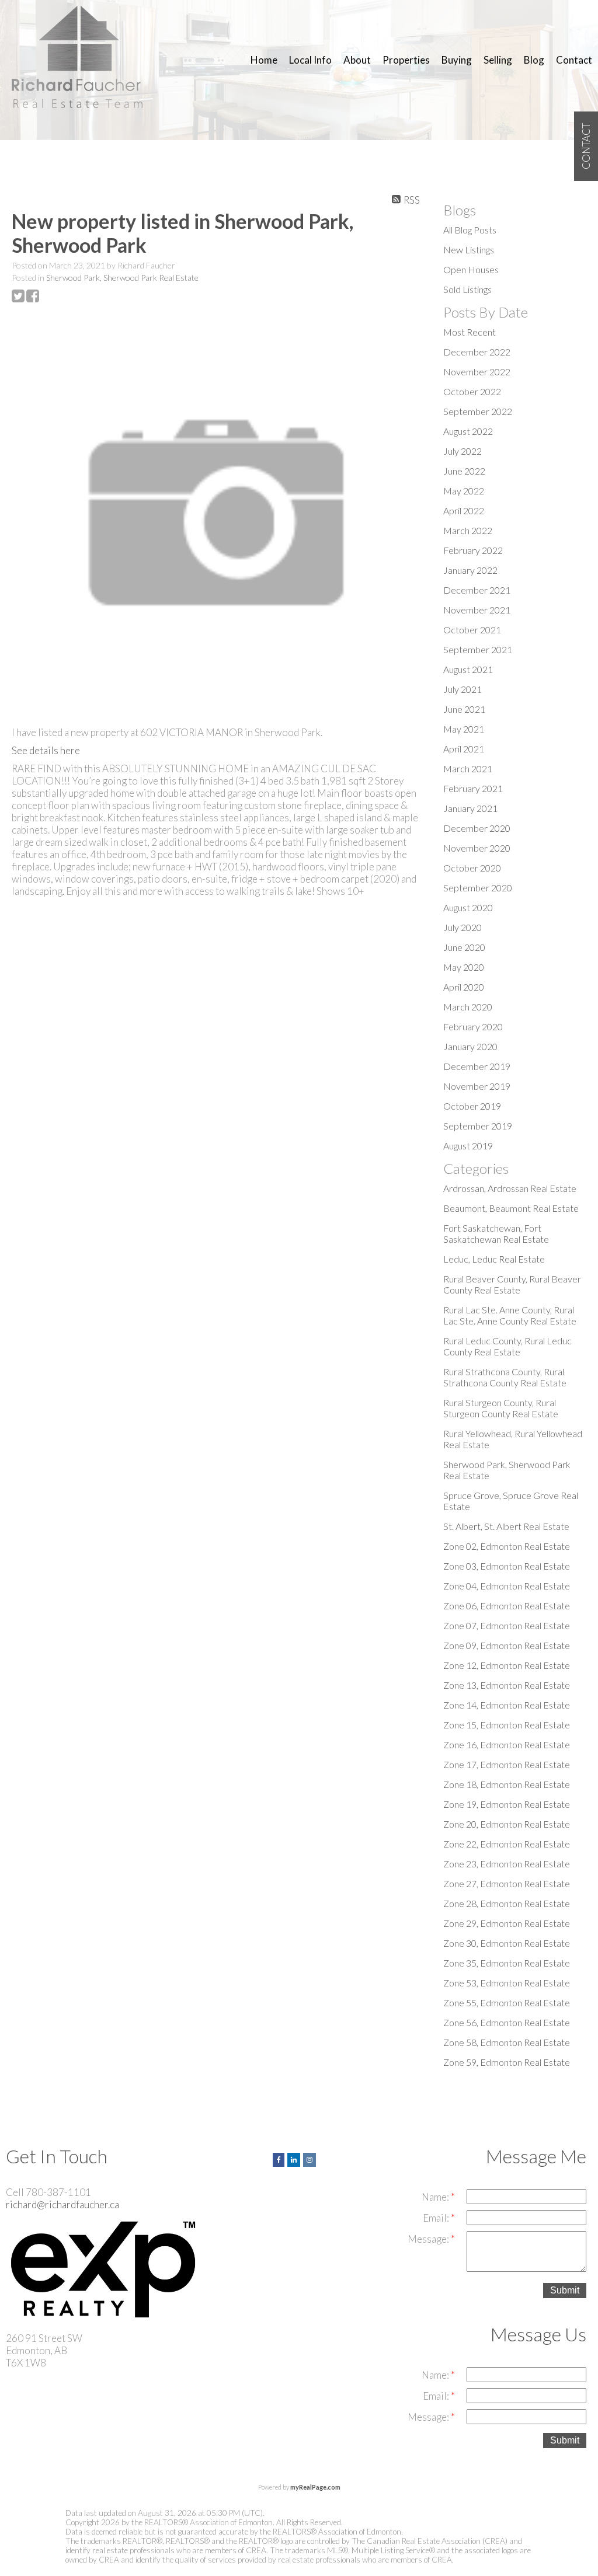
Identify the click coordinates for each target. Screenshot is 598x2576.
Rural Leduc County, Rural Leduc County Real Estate (507, 1346)
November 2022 (477, 372)
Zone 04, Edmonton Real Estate (507, 1586)
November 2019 (477, 1086)
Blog (534, 60)
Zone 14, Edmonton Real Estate (507, 1705)
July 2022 (463, 451)
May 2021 (464, 729)
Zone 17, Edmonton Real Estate (507, 1764)
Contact (574, 60)
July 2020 (463, 927)
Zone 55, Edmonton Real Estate (507, 2002)
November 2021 (477, 610)
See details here (46, 750)
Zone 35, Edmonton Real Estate (507, 1963)
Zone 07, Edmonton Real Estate (507, 1625)
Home (264, 60)
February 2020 (473, 1026)
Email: (437, 2218)
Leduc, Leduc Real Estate (494, 1259)
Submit (565, 2290)
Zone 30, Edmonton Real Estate (507, 1943)
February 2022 (473, 550)
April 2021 (464, 749)
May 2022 (464, 491)
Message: (429, 2239)
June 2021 (464, 709)
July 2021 (463, 689)
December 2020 (477, 828)
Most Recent (470, 332)
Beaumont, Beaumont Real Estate (511, 1208)
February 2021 (473, 788)
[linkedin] (295, 2158)
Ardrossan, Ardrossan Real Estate (510, 1188)
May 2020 (464, 967)
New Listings (469, 250)
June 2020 (464, 947)
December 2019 (477, 1066)
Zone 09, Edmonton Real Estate (507, 1645)
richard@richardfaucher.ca (62, 2204)
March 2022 (468, 530)
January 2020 (470, 1046)
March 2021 (468, 768)
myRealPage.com (315, 2487)
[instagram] (311, 2158)
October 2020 (472, 868)
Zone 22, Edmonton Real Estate (507, 1844)
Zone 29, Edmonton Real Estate (507, 1923)
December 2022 (477, 352)
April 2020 (464, 987)
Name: (436, 2197)
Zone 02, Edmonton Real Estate (507, 1546)
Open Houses (471, 269)
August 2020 (468, 907)
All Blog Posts (470, 230)
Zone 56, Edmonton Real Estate (507, 2022)
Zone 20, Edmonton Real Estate (507, 1824)
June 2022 (464, 471)
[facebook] (280, 2158)
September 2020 (478, 888)
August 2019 (468, 1146)
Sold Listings (467, 289)
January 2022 (470, 570)
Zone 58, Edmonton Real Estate (507, 2042)
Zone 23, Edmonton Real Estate (507, 1864)
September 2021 (478, 649)
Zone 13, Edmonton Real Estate (507, 1685)
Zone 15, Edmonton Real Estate (507, 1725)
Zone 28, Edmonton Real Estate (507, 1903)
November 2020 (477, 848)
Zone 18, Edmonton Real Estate (507, 1784)
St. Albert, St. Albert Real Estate (506, 1526)
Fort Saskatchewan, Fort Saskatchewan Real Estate (496, 1233)
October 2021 (472, 630)
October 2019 (472, 1106)
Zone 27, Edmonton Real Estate (507, 1883)
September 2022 (478, 411)
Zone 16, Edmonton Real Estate (507, 1744)
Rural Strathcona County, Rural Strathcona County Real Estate (505, 1377)
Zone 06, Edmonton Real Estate (507, 1606)
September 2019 (478, 1126)
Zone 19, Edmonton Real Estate (507, 1804)
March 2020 (468, 1007)
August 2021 (468, 669)
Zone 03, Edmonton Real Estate (507, 1566)
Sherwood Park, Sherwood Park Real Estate (122, 278)
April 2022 (464, 510)
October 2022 (472, 391)
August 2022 (468, 431)
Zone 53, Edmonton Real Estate (507, 1983)
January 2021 (470, 808)
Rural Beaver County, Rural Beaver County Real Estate (512, 1284)
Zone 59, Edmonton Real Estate (507, 2062)
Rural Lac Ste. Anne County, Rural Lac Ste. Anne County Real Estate (510, 1315)
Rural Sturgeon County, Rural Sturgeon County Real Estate (501, 1408)
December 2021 (477, 590)
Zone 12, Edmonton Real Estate (507, 1665)
